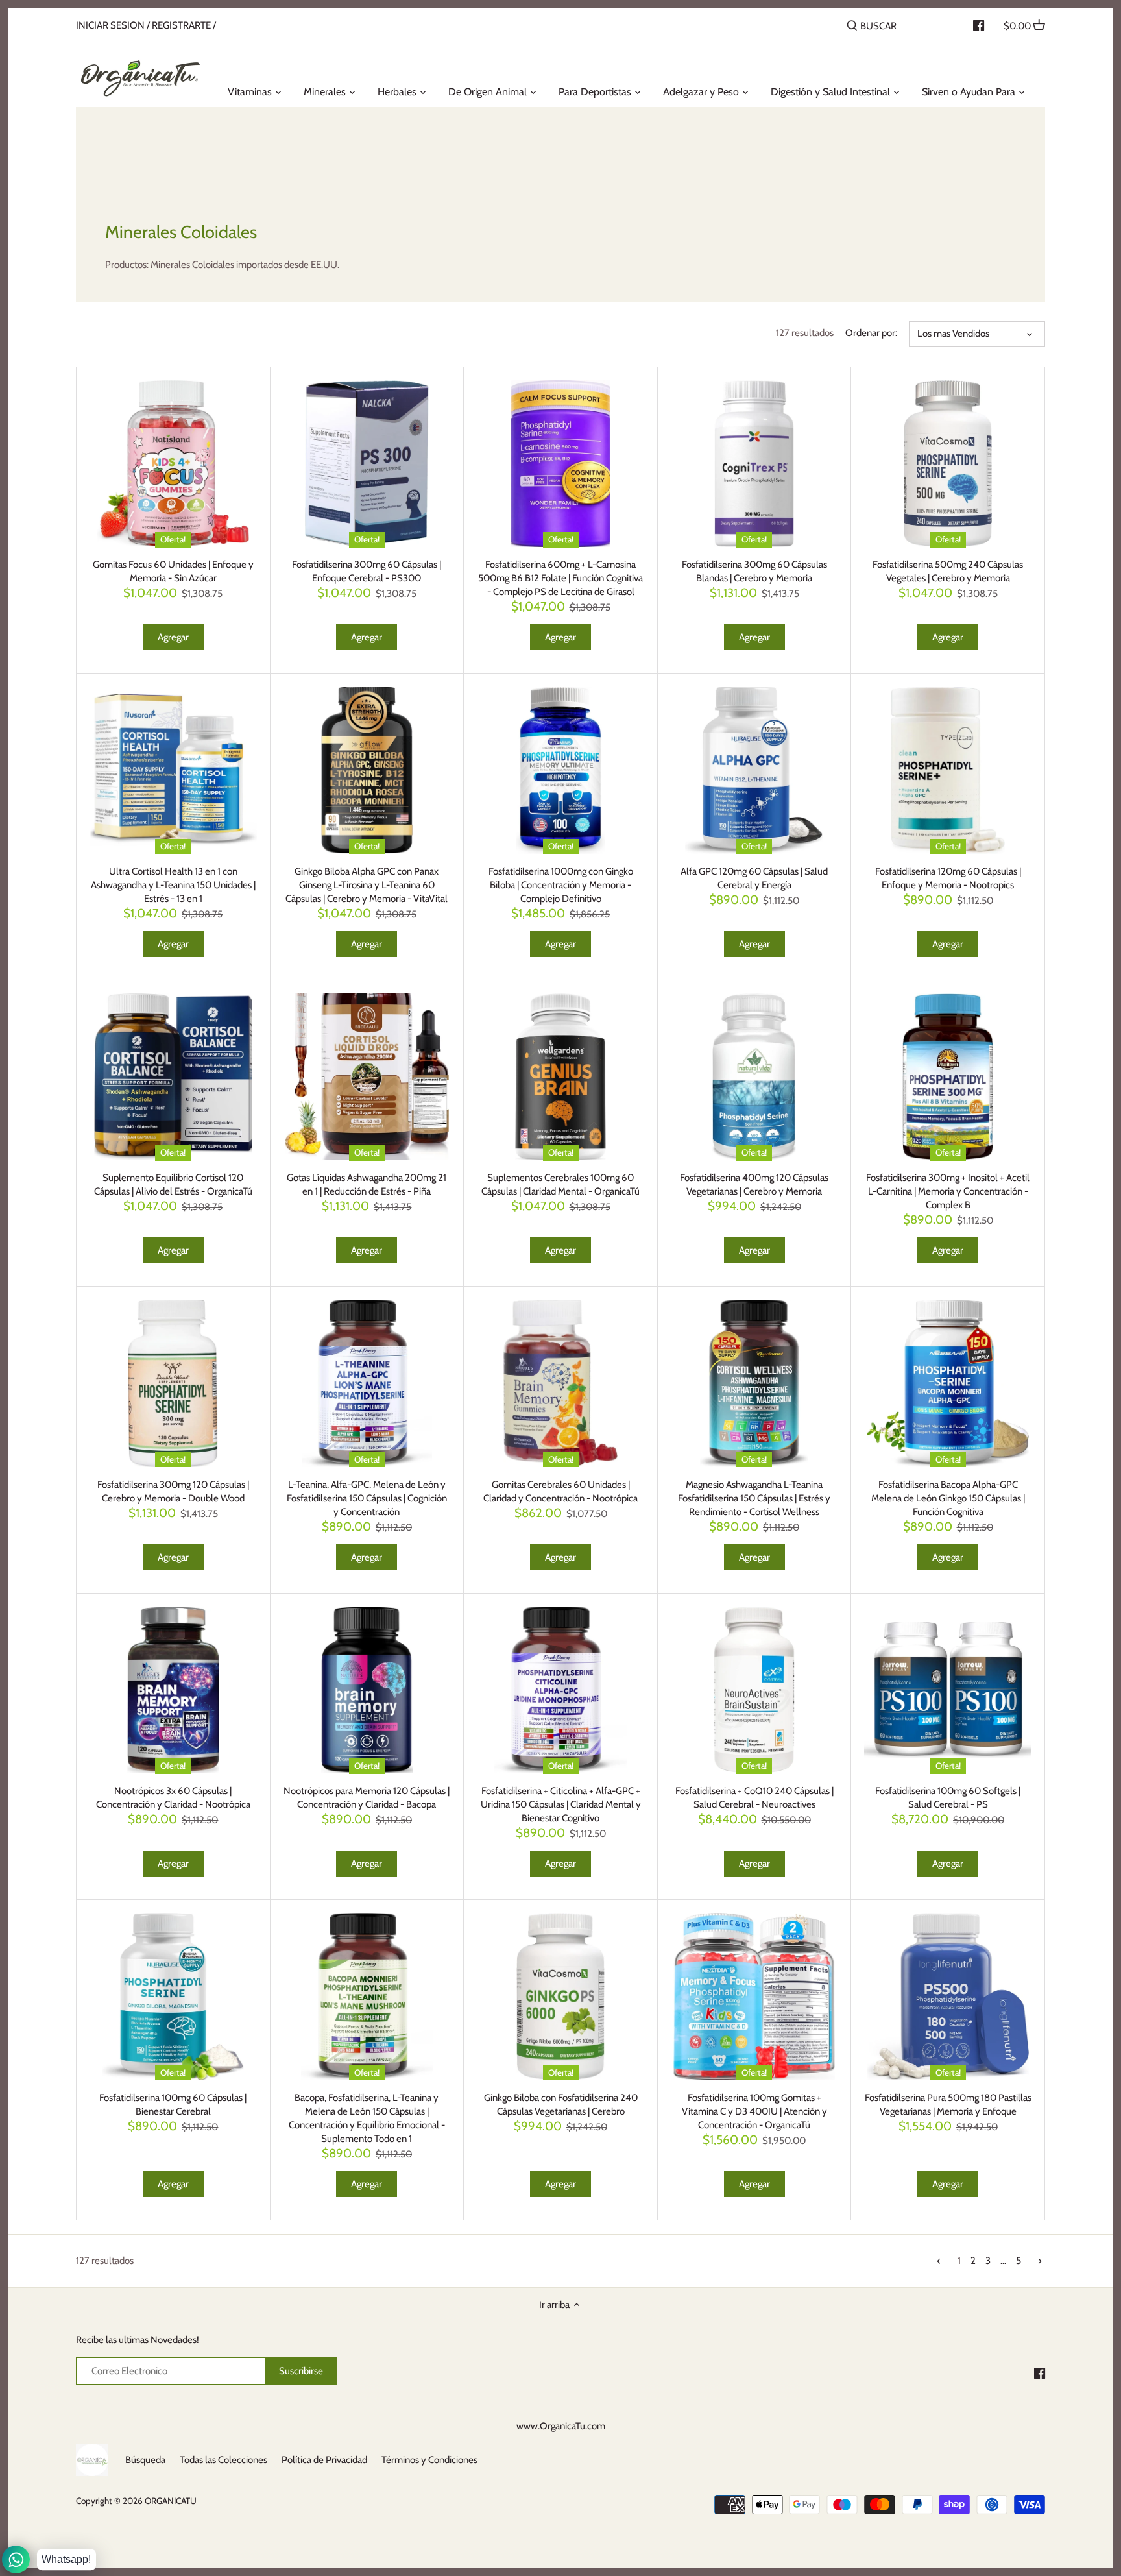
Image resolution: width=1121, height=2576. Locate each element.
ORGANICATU (171, 2501)
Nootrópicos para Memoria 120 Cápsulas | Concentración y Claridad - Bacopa (367, 1798)
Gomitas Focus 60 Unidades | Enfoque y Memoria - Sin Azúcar (173, 571)
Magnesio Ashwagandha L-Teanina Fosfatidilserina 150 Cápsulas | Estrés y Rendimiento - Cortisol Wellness (754, 1498)
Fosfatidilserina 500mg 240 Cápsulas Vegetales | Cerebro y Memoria (948, 571)
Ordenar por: (871, 333)
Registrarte (181, 25)
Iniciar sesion (110, 25)
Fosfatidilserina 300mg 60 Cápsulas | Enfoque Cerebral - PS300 (367, 571)
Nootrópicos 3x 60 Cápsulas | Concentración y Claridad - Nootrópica (173, 1798)
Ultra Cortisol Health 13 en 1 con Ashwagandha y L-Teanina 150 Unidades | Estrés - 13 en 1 (173, 885)
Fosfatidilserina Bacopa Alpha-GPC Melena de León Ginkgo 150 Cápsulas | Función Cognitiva (948, 1498)
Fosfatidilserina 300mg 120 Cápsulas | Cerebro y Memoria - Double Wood (173, 1491)
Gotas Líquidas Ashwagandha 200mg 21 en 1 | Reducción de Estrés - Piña (367, 1185)
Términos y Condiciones (429, 2460)
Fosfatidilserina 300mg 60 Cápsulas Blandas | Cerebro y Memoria (754, 571)
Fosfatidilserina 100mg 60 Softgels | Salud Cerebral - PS (948, 1798)
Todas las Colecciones (223, 2460)
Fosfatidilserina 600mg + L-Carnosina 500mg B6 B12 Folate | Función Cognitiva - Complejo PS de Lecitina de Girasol (560, 578)
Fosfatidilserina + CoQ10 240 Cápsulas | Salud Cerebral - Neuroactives (754, 1798)
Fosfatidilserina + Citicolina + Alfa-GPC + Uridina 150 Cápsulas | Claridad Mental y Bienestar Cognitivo (561, 1804)
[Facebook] (1040, 2373)
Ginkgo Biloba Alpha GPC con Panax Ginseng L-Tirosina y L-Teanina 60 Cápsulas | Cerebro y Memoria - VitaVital (367, 885)
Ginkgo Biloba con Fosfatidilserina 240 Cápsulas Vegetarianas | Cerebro (561, 2105)
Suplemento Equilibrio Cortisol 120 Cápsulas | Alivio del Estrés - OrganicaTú (173, 1185)
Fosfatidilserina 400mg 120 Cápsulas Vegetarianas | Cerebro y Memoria (754, 1185)
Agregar (173, 637)
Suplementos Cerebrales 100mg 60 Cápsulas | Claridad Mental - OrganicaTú (560, 1185)
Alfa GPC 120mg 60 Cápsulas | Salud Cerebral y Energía (754, 878)
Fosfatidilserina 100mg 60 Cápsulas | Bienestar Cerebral (173, 2105)
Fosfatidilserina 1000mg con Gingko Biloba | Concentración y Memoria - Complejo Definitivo (561, 885)
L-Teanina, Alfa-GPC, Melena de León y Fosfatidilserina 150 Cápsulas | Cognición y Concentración (367, 1498)
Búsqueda (145, 2460)
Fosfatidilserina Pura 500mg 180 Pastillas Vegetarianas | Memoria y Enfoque (948, 2105)
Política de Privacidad (324, 2460)
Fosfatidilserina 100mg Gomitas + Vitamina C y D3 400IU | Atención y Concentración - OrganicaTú (754, 2111)
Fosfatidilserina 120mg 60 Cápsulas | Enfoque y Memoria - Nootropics (948, 878)
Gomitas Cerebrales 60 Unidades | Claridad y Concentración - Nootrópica (560, 1491)
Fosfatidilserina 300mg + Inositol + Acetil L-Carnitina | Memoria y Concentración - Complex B (948, 1191)
